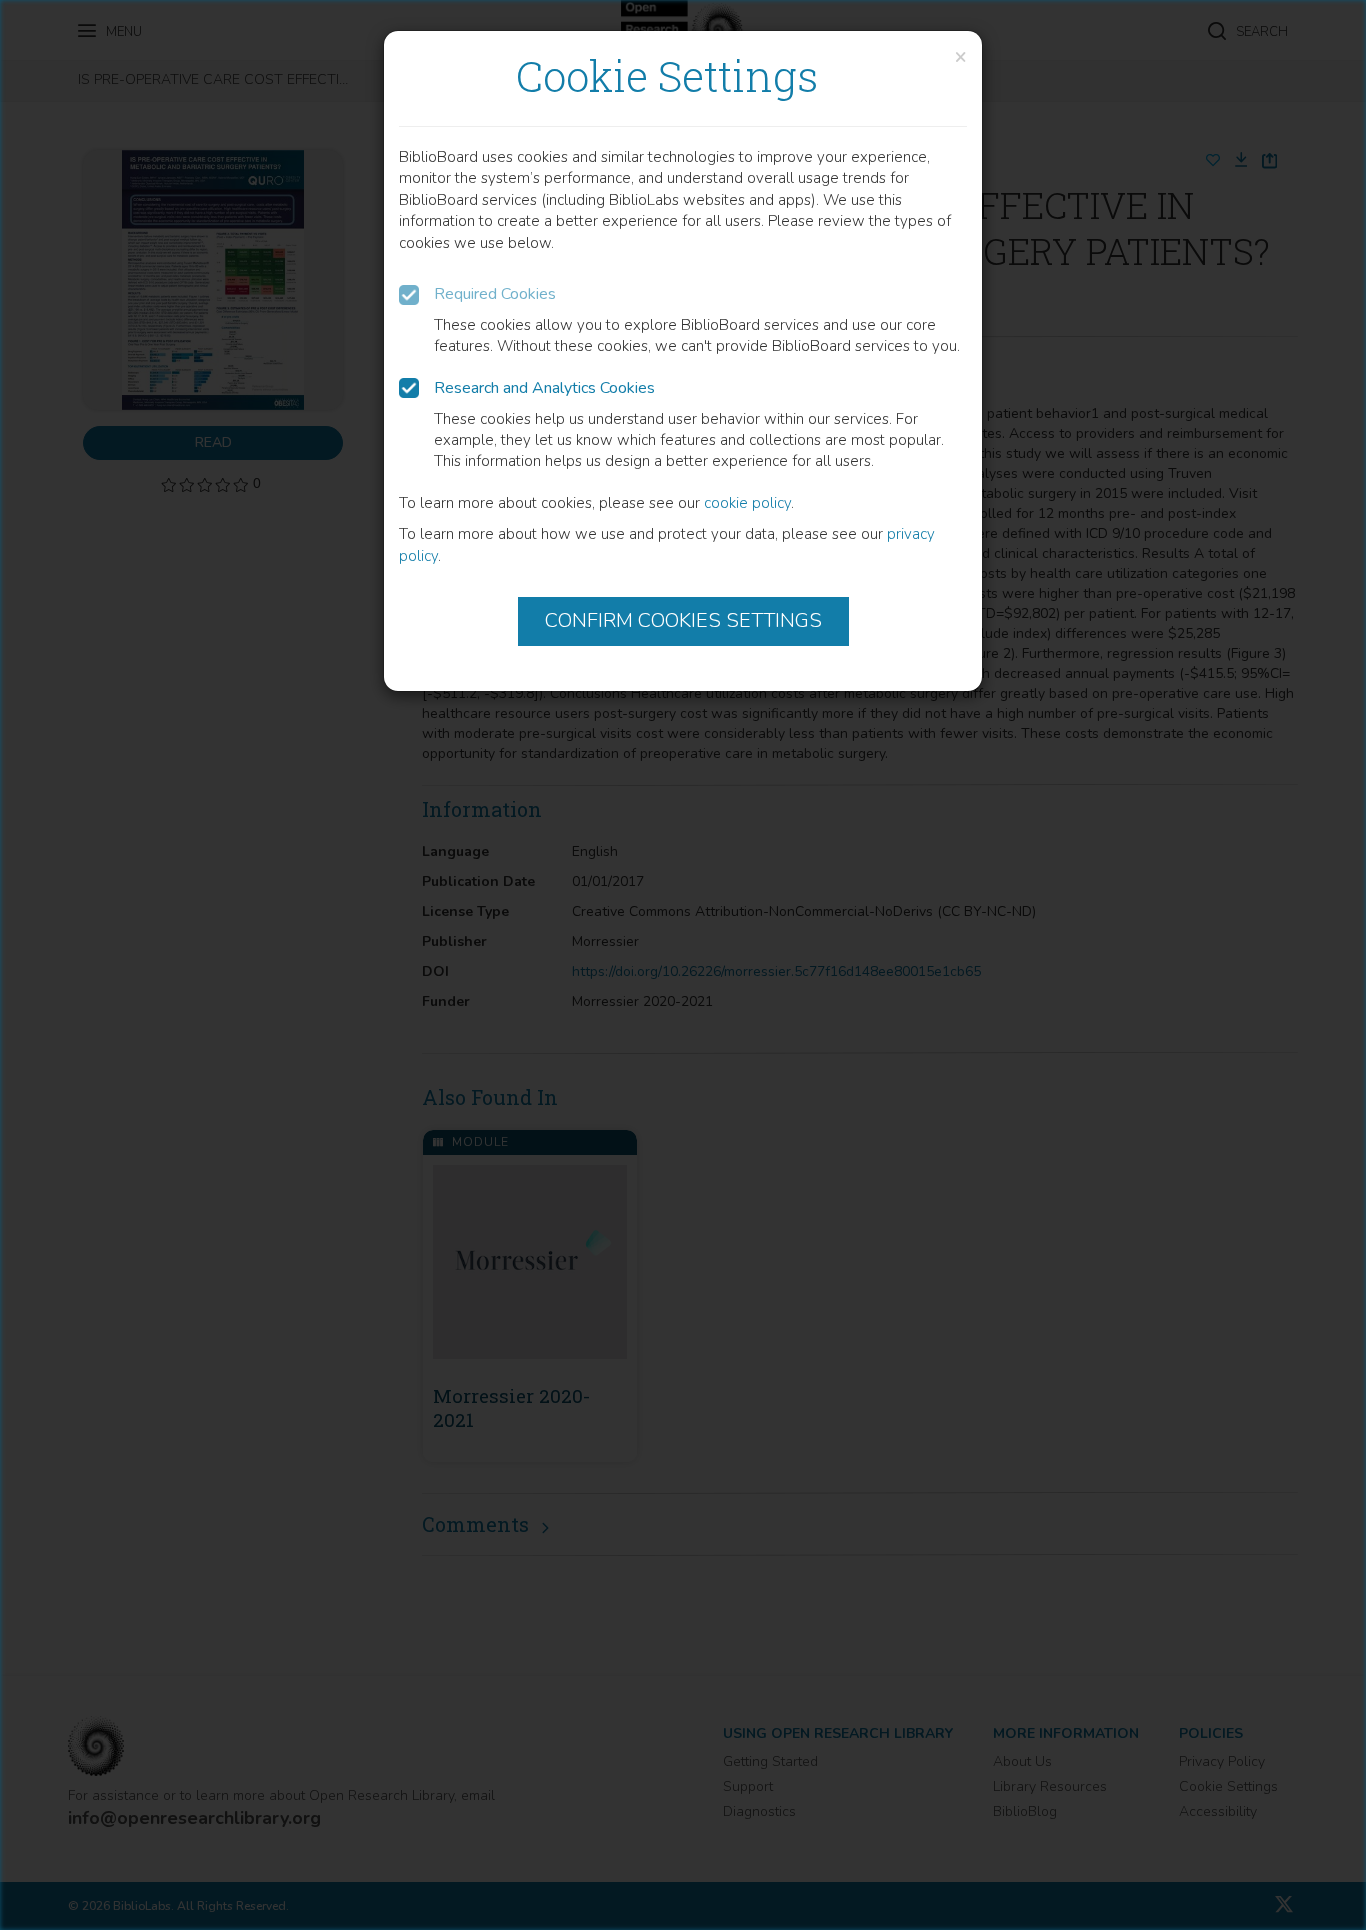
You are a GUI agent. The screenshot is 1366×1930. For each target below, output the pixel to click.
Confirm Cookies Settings (683, 620)
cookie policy (747, 503)
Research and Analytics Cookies (544, 388)
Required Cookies (495, 294)
